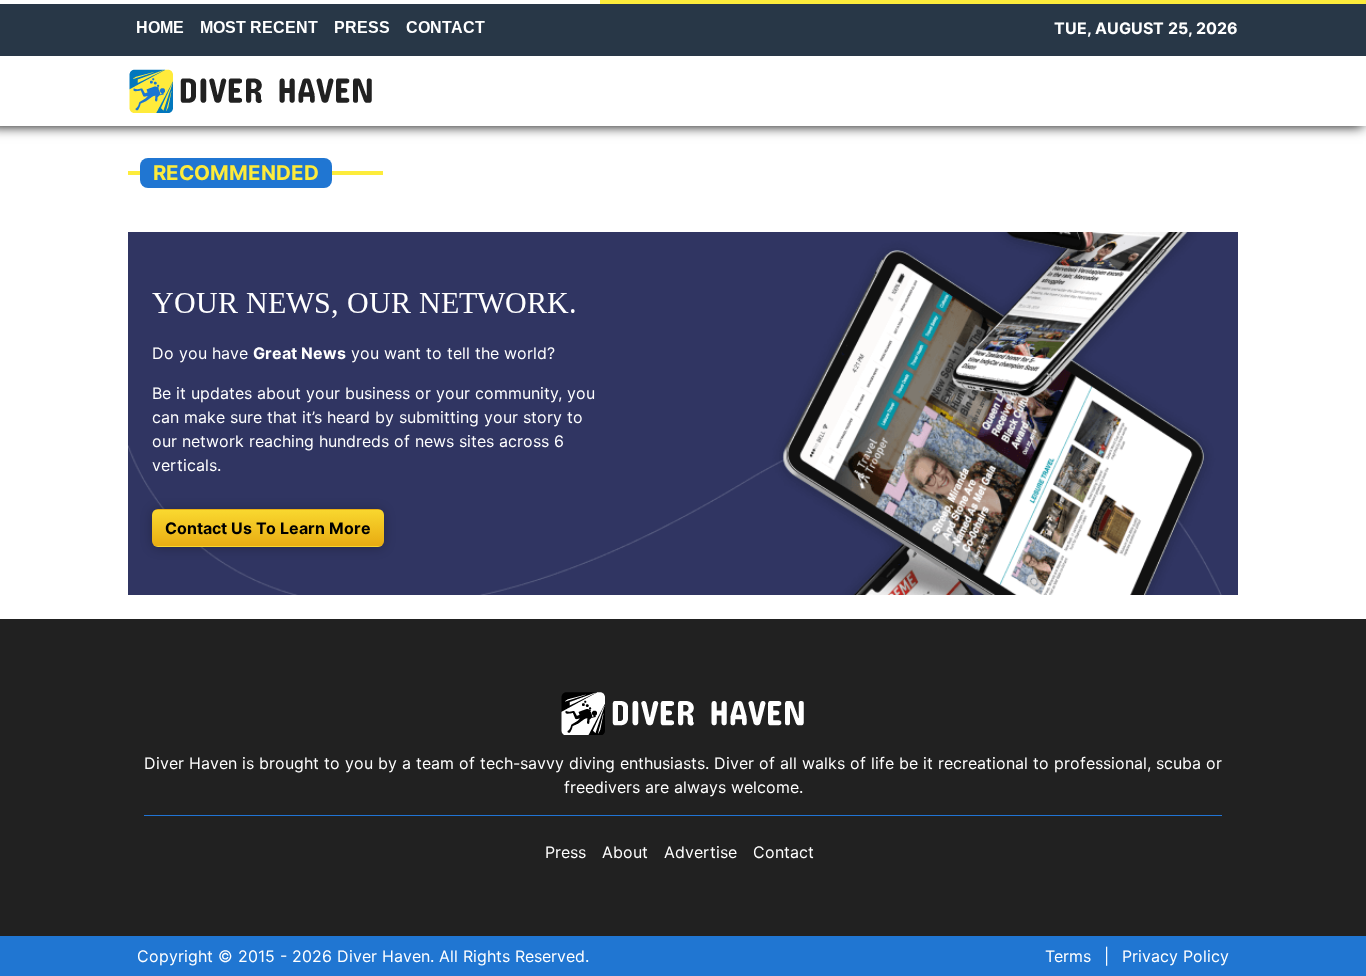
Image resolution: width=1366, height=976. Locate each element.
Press (565, 852)
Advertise (700, 852)
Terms (1068, 956)
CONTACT (445, 27)
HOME (160, 27)
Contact (783, 852)
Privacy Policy (1175, 956)
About (625, 852)
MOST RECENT (259, 27)
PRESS (362, 27)
